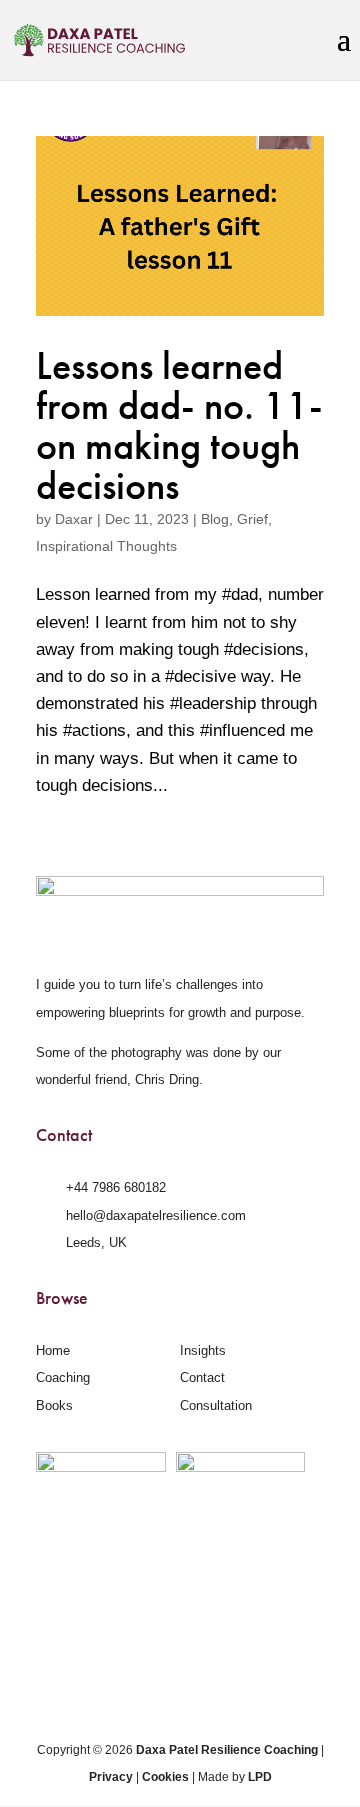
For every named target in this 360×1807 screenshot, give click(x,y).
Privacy (111, 1777)
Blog (215, 519)
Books (54, 1405)
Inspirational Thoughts (106, 546)
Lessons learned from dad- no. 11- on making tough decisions (179, 426)
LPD (260, 1777)
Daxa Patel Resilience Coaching (227, 1750)
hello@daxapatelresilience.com (156, 1215)
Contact (202, 1377)
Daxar (74, 519)
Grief (252, 519)
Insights (203, 1350)
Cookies (165, 1777)
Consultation (216, 1405)
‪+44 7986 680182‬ (116, 1187)
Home (53, 1350)
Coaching (63, 1377)
